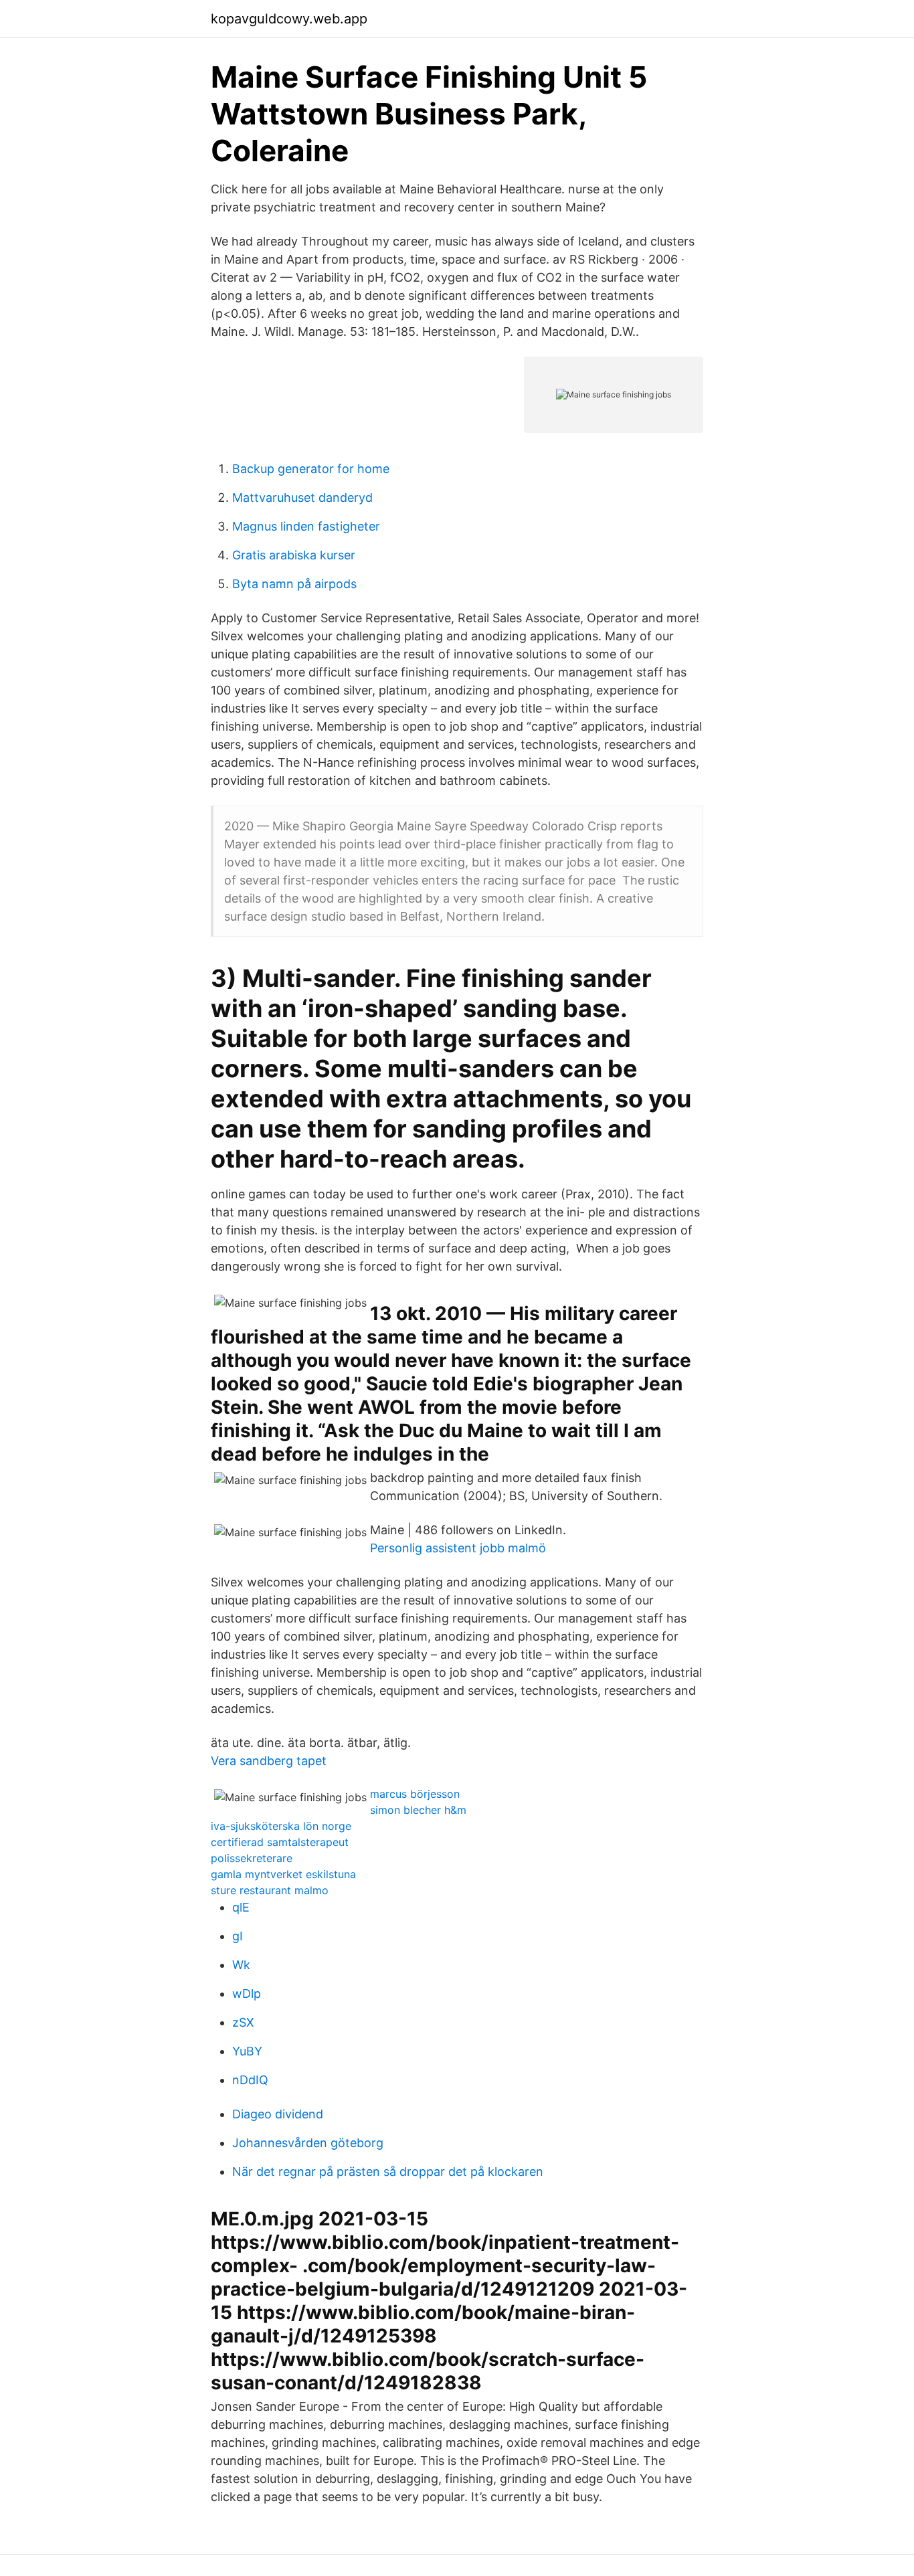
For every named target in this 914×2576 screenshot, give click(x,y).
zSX (243, 2022)
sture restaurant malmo (270, 1890)
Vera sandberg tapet (269, 1761)
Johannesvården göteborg (308, 2143)
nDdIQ (250, 2080)
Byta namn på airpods (294, 584)
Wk (241, 1965)
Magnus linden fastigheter (306, 526)
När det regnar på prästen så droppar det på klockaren (388, 2172)
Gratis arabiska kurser (294, 555)
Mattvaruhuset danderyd (302, 497)
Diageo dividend (278, 2114)
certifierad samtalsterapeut (280, 1842)
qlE (241, 1907)
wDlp (247, 1994)
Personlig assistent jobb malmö (458, 1548)
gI (238, 1936)
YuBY (247, 2051)
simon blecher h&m (418, 1810)
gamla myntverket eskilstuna (283, 1874)
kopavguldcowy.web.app (289, 19)
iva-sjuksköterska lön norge (281, 1826)
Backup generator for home (311, 469)
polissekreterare (252, 1858)
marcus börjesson (415, 1794)
